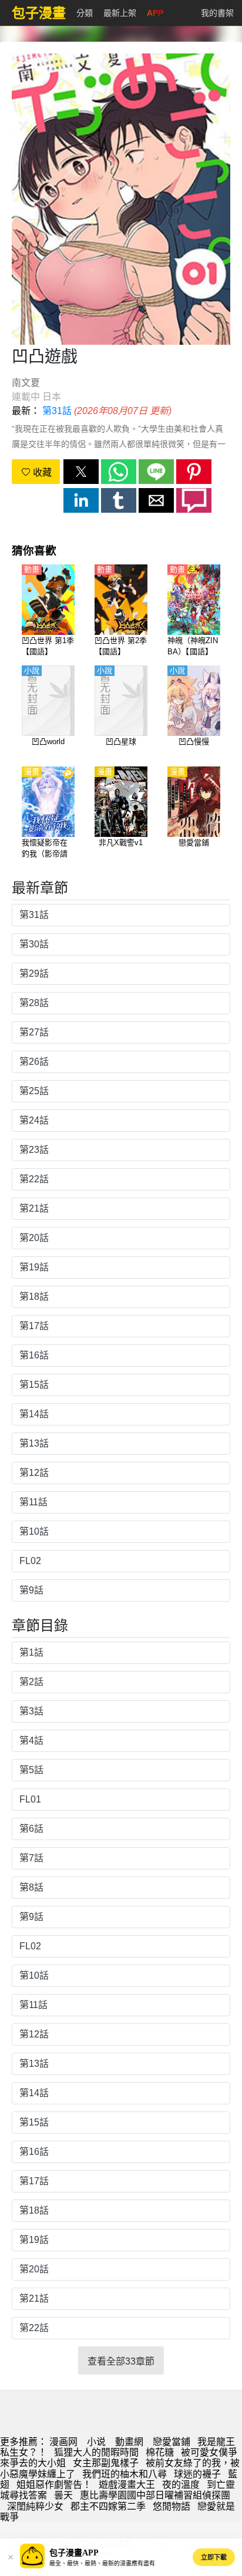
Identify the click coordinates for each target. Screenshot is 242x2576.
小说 (96, 2442)
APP (155, 13)
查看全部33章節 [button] (121, 2361)
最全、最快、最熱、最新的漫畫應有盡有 (102, 2563)
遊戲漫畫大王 (127, 2485)
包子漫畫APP (74, 2553)
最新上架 (120, 13)
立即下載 (214, 2557)
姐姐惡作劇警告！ (54, 2485)
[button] (81, 472)
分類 (85, 13)
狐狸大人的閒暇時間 (96, 2452)
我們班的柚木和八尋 (125, 2474)
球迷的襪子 (197, 2474)
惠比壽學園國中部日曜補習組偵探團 (155, 2495)
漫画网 (63, 2442)
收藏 (41, 473)
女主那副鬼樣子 (106, 2463)
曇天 (63, 2495)
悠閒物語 (172, 2506)
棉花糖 (160, 2452)
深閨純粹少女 (35, 2506)
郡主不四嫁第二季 (108, 2506)
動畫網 (129, 2442)
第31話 (57, 411)
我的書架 (217, 13)
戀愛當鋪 (172, 2442)
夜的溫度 (181, 2485)
